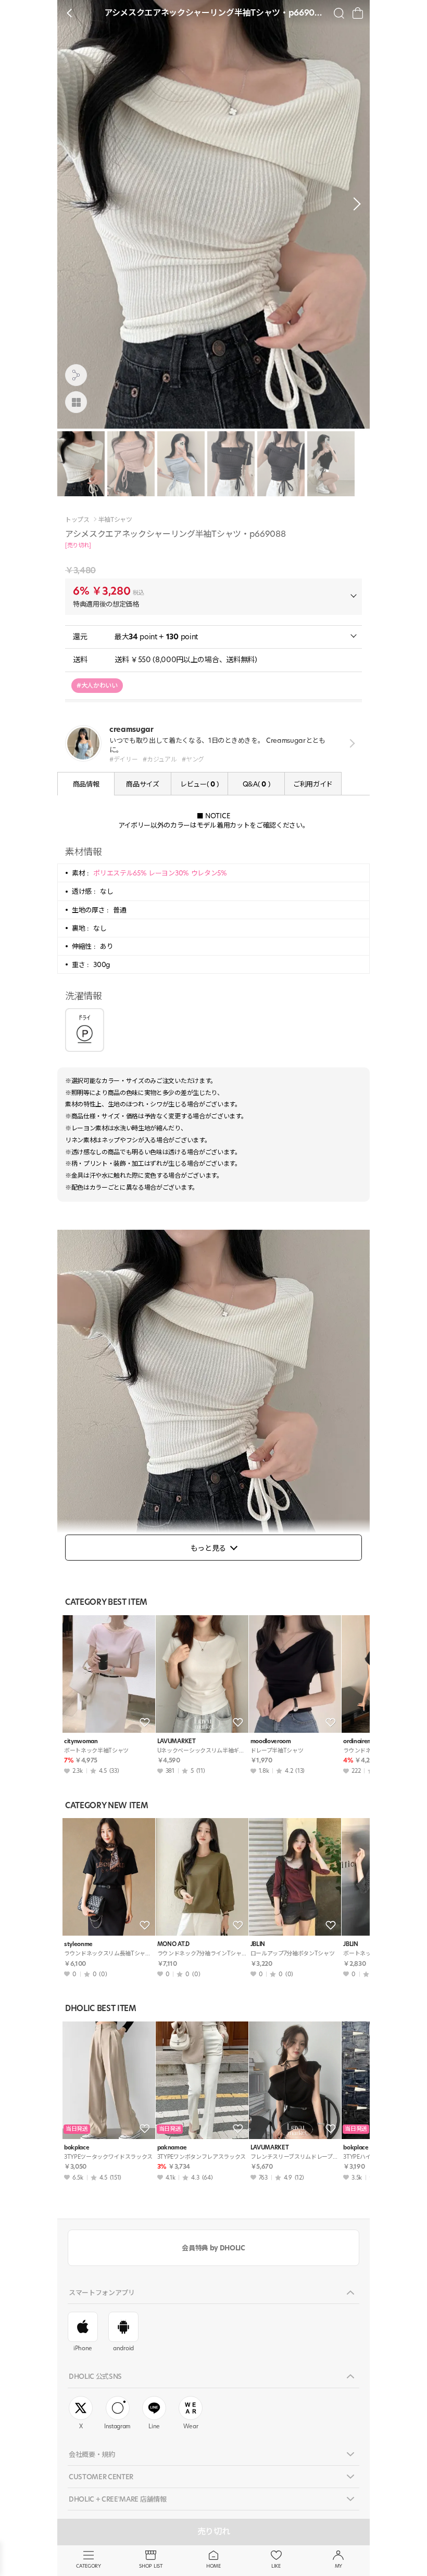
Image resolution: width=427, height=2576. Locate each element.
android (123, 2348)
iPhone (83, 2348)
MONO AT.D (173, 1944)
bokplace (77, 2148)
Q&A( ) (256, 784)
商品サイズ (142, 784)
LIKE (276, 2566)
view (350, 744)
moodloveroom (271, 1741)
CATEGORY (88, 2566)
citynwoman (81, 1741)
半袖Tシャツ (115, 520)
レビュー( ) (199, 784)
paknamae (172, 2148)
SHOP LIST (151, 2566)
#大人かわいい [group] (97, 685)
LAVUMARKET (177, 1741)
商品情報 (86, 784)
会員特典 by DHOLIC (213, 2248)
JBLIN (258, 1944)
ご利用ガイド (313, 784)
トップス (77, 520)
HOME (213, 2566)
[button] (354, 204)
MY (338, 2566)
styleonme (78, 1944)
